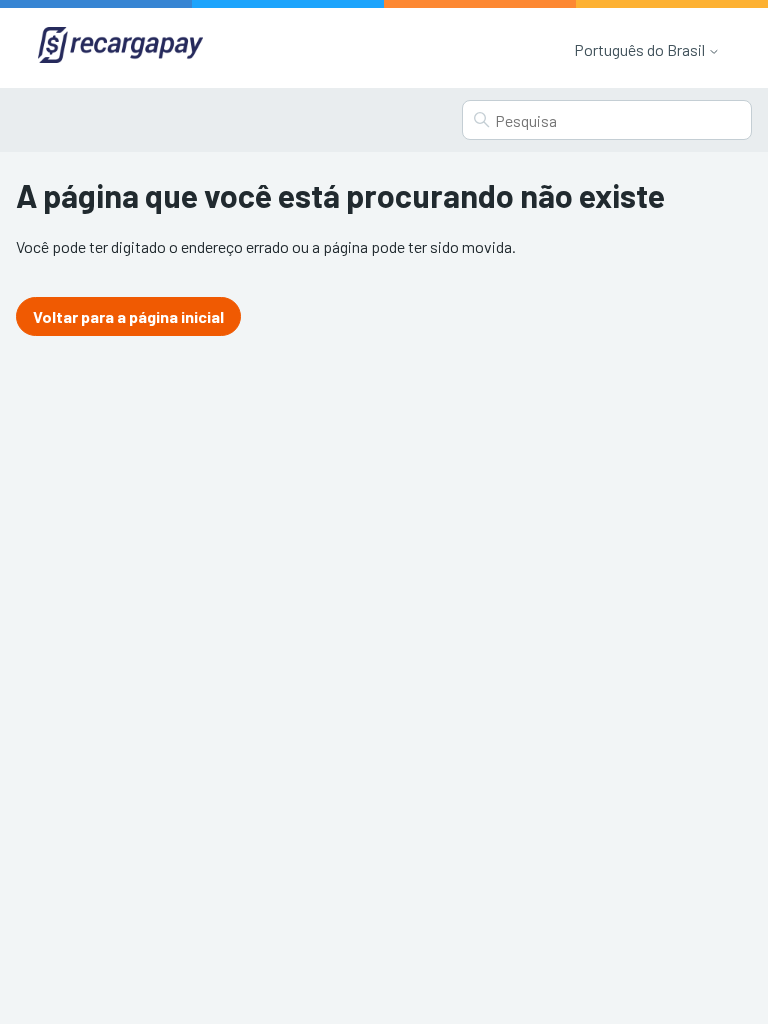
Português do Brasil (641, 50)
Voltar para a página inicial (128, 316)
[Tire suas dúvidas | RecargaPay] (120, 47)
